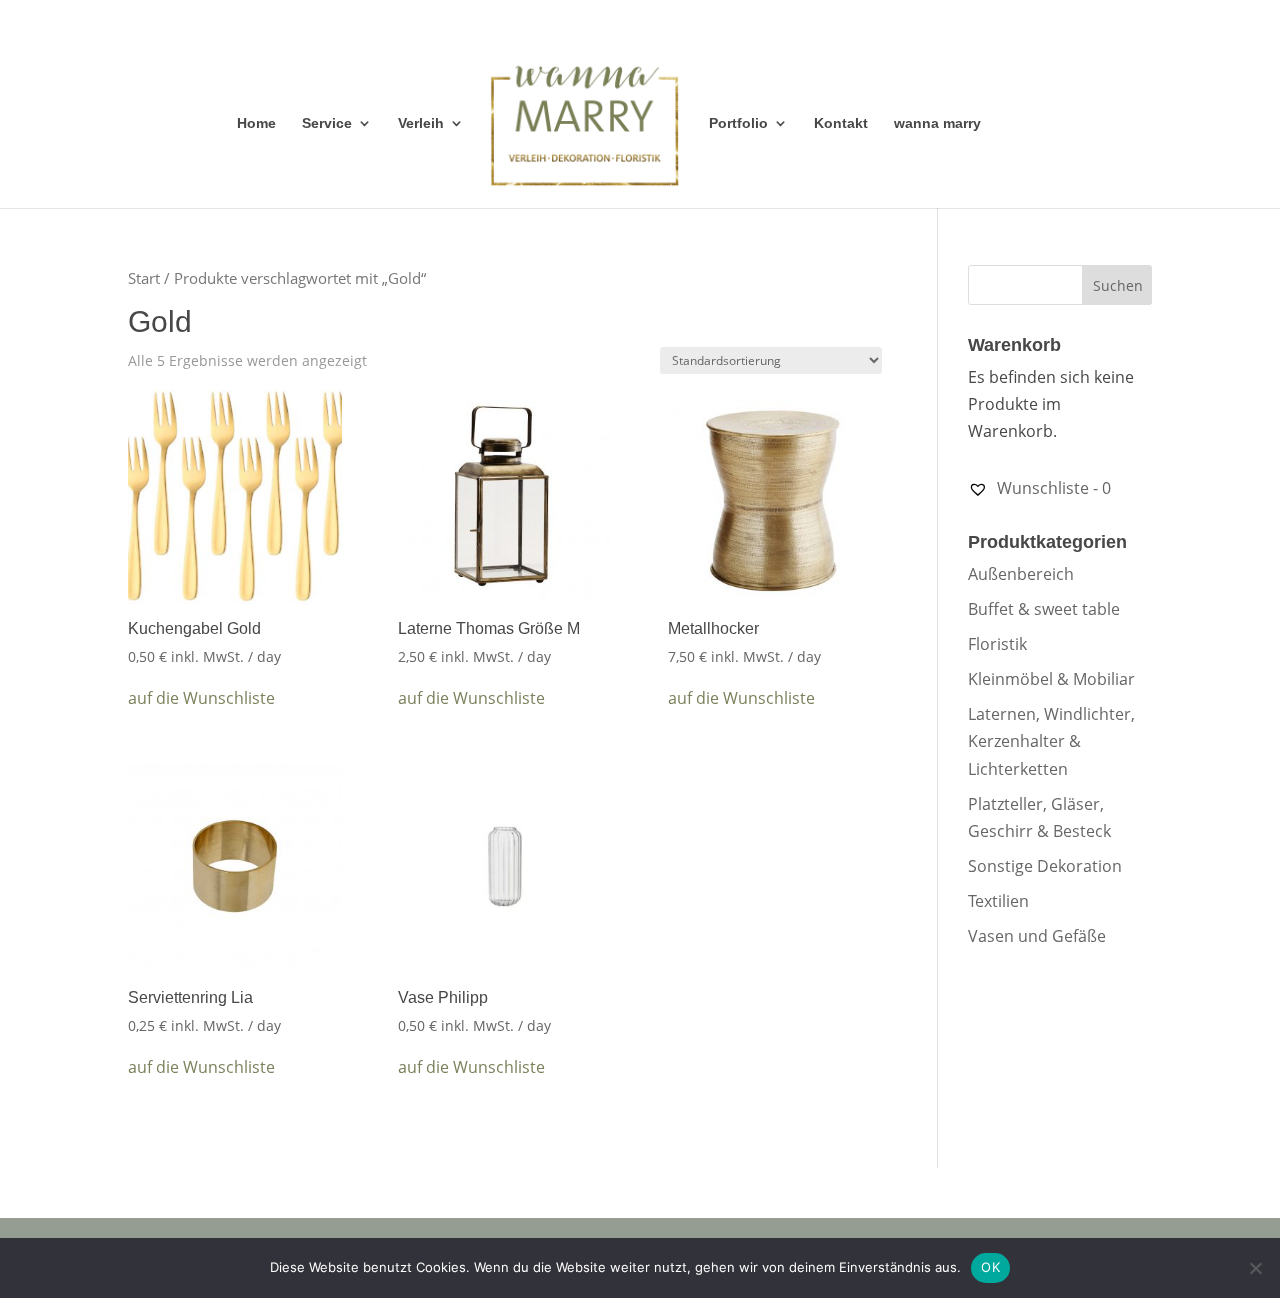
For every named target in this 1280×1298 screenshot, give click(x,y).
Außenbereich (1021, 574)
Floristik (997, 644)
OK (990, 1267)
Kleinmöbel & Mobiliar (1051, 679)
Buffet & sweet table (1044, 609)
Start (144, 278)
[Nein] (1255, 1268)
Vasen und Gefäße (1037, 936)
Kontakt (841, 123)
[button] (201, 698)
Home (256, 123)
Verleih (421, 123)
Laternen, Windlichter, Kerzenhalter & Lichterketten (1051, 741)
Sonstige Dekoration (1045, 866)
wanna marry (937, 123)
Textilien (998, 901)
